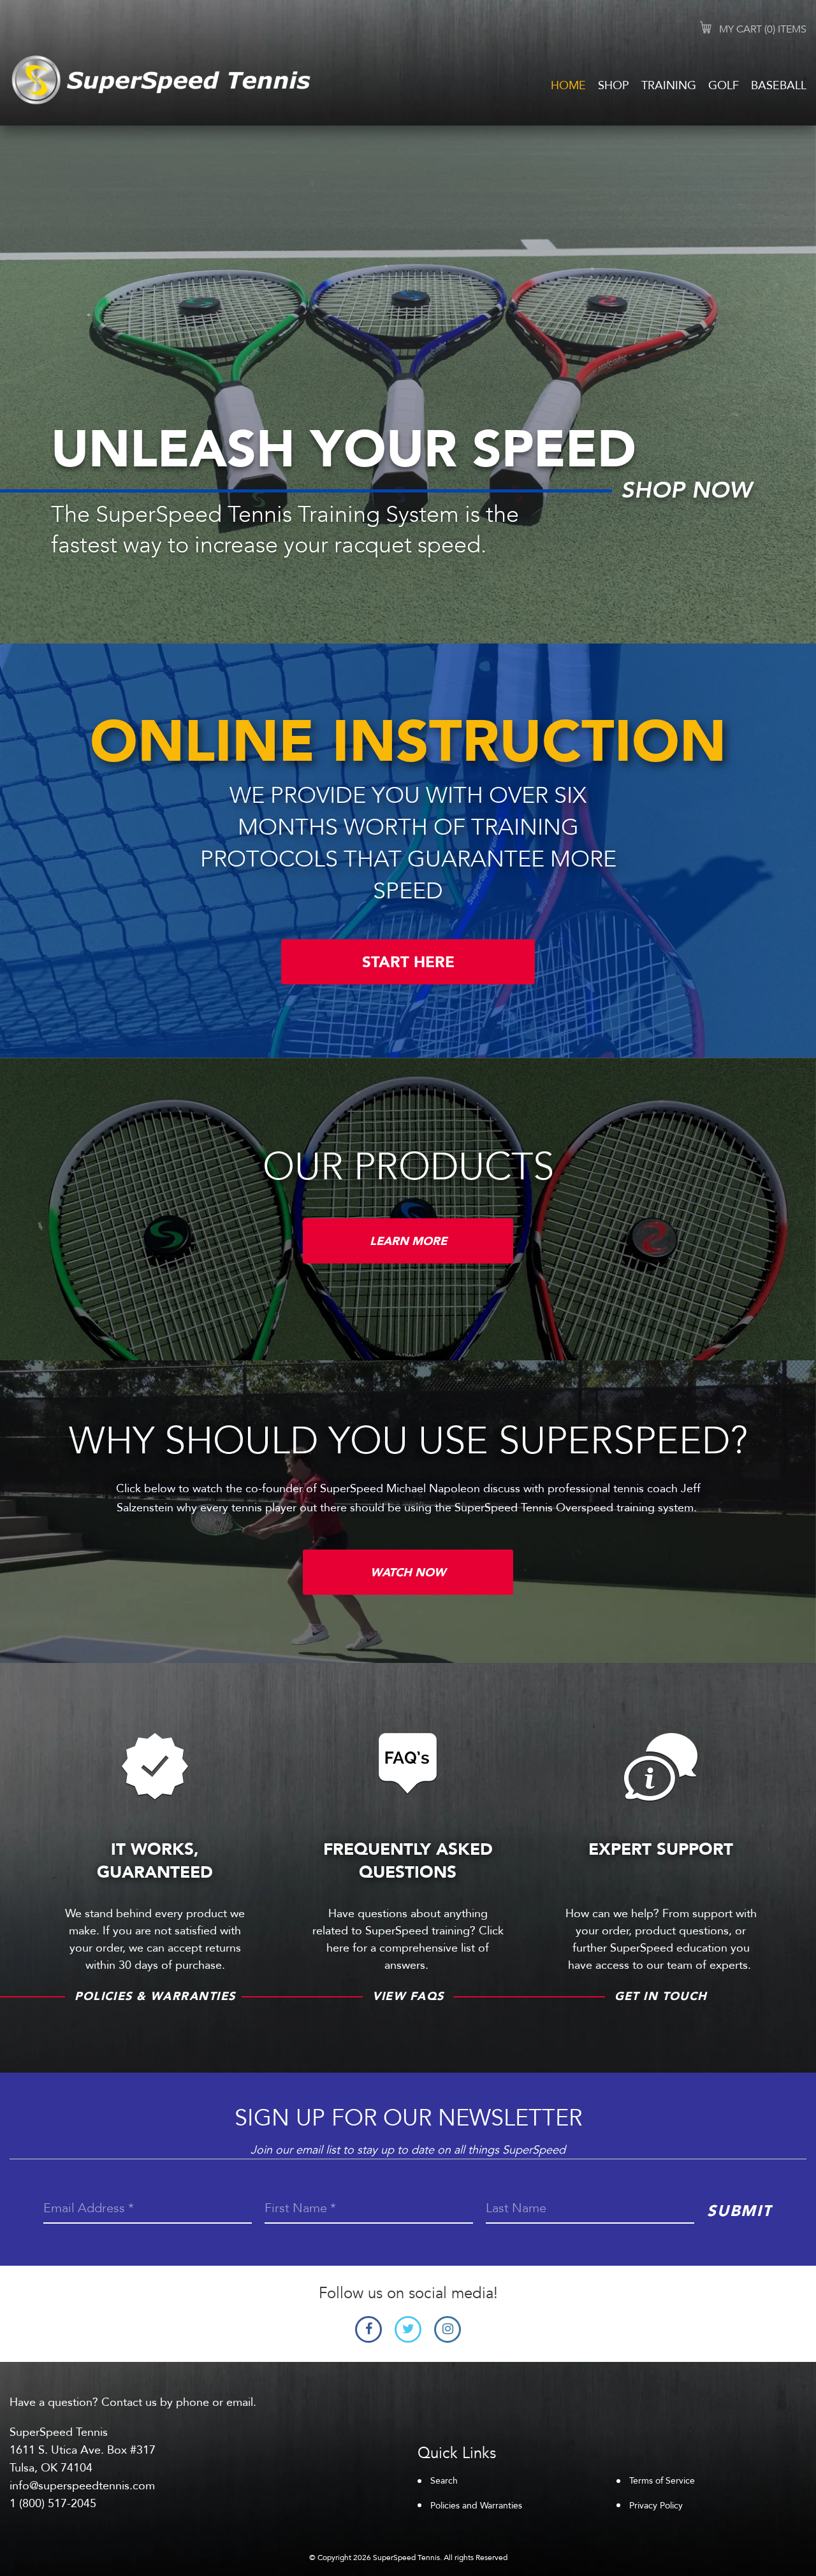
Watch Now (408, 1573)
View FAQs (408, 1997)
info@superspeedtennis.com (82, 2486)
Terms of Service (662, 2481)
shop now (686, 491)
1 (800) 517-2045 (53, 2504)
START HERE (408, 962)
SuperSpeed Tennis (406, 2558)
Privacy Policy (656, 2506)
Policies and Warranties (476, 2506)
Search (444, 2481)
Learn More (408, 1241)
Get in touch (661, 1997)
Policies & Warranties (155, 1997)
